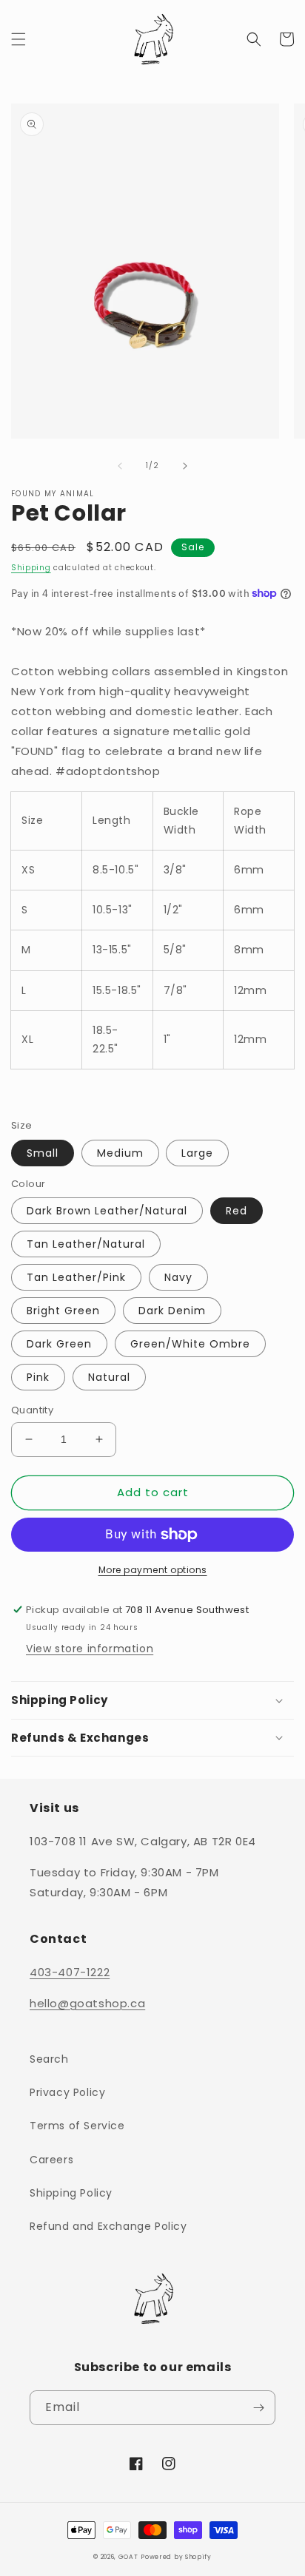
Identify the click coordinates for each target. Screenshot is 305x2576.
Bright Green (63, 1311)
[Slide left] (120, 466)
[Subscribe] (258, 2408)
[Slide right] (185, 466)
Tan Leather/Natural (86, 1244)
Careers (51, 2160)
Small (43, 1153)
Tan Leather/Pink (76, 1277)
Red (237, 1211)
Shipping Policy (71, 2193)
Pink (38, 1377)
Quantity (32, 1410)
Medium (120, 1153)
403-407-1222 (70, 1972)
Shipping (31, 568)
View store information (90, 1649)
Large (197, 1153)
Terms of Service (77, 2126)
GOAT (128, 2557)
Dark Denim (172, 1311)
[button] (19, 39)
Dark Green (59, 1344)
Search (49, 2059)
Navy (178, 1277)
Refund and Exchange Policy (108, 2226)
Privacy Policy (67, 2092)
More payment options (153, 1570)
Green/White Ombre (190, 1344)
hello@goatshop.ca (87, 2003)
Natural (109, 1377)
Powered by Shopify (176, 2557)
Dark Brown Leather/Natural (107, 1211)
